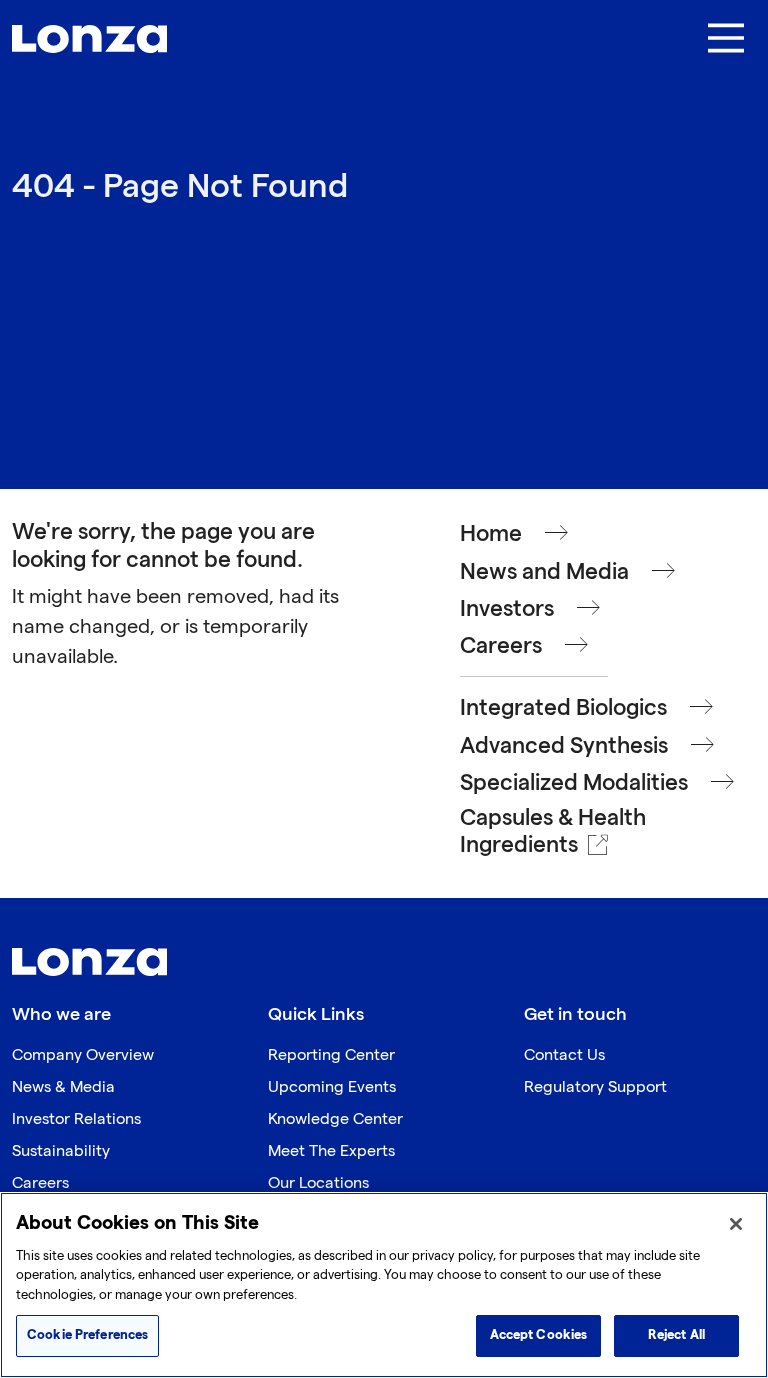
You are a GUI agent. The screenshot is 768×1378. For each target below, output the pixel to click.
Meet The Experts (331, 1151)
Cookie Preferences (87, 1335)
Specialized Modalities (574, 783)
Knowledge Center (335, 1119)
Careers (501, 646)
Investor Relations (76, 1119)
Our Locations (318, 1183)
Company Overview (83, 1055)
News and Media (544, 572)
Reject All (676, 1335)
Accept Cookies (539, 1335)
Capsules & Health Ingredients (553, 832)
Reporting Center (331, 1055)
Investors (507, 609)
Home (491, 534)
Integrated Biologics (563, 708)
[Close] (736, 1224)
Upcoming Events (332, 1087)
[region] (384, 1285)
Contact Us (564, 1055)
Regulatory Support (595, 1087)
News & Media (63, 1087)
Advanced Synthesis (564, 746)
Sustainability (61, 1151)
